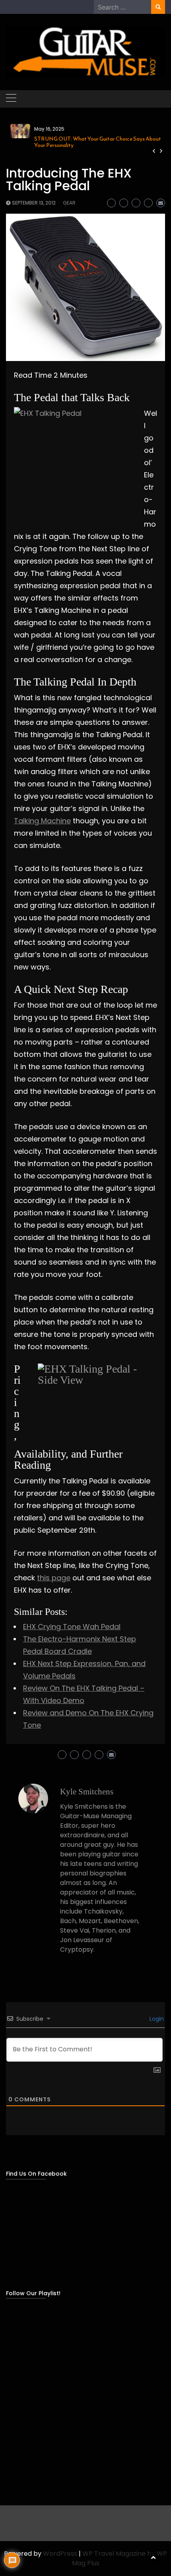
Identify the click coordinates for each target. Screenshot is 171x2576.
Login (156, 2019)
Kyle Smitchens (87, 1792)
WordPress (60, 2554)
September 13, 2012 (34, 203)
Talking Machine (42, 821)
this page (54, 1578)
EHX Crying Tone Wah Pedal (72, 1627)
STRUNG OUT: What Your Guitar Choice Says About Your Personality (98, 142)
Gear (69, 203)
